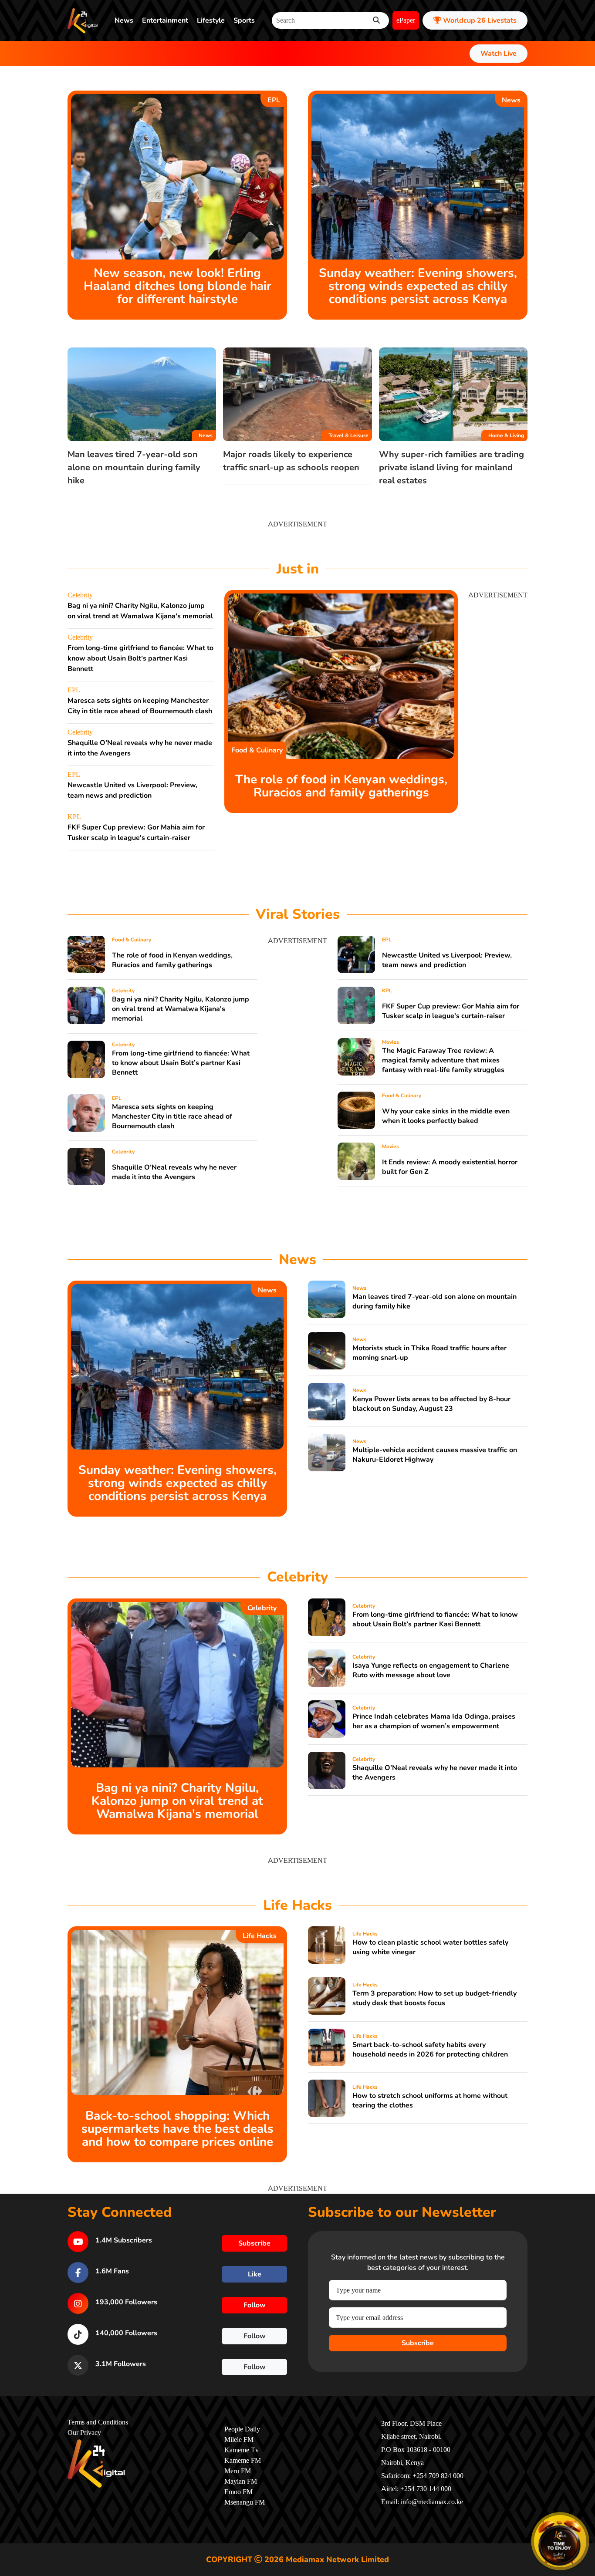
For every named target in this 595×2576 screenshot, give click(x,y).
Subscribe (418, 2343)
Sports (244, 20)
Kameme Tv (242, 2450)
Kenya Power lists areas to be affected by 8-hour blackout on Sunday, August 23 (431, 1404)
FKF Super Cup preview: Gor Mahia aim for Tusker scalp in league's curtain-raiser (451, 1011)
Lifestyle (211, 20)
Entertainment (165, 20)
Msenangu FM (245, 2502)
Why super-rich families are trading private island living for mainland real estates (451, 467)
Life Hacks (260, 1936)
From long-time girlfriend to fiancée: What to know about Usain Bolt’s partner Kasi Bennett (140, 658)
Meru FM (238, 2471)
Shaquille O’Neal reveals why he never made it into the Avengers (174, 1172)
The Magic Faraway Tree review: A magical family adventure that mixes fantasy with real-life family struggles (443, 1060)
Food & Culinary (257, 750)
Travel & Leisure (348, 435)
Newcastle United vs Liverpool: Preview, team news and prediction (447, 960)
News (124, 20)
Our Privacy (84, 2433)
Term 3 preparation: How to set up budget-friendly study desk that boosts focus (434, 1998)
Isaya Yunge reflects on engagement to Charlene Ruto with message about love (431, 1670)
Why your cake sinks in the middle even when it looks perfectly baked (446, 1116)
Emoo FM (238, 2492)
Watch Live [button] (499, 54)
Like (255, 2274)
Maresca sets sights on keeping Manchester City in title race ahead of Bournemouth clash (172, 1116)
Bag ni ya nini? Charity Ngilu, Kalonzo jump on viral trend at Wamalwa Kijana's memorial (181, 1009)
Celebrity (80, 595)
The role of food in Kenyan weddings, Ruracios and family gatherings (341, 786)
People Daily (242, 2429)
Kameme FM (243, 2461)
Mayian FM (241, 2482)
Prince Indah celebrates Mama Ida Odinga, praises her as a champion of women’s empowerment (434, 1721)
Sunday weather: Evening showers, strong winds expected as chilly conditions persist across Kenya (418, 286)
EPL (274, 100)
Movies (390, 1042)
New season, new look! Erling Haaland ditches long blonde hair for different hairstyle (177, 286)
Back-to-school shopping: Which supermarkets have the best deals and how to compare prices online (177, 2129)
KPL (74, 817)
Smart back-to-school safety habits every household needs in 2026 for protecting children (430, 2050)
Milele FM (239, 2440)
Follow (255, 2305)
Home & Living (506, 435)
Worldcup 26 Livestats (479, 20)
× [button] (585, 2517)
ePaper (406, 20)
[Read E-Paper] (560, 2541)
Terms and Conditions (98, 2422)
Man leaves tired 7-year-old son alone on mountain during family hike (134, 467)
